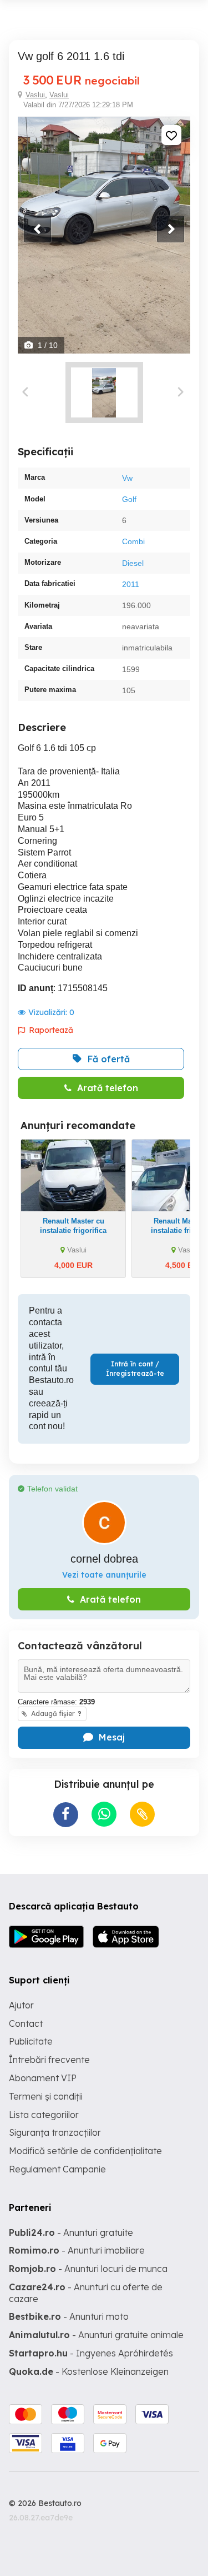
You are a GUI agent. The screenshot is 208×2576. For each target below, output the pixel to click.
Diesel (133, 563)
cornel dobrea (104, 1559)
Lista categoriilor (44, 2115)
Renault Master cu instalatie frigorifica (73, 1226)
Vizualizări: (51, 1012)
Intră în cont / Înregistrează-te (135, 1369)
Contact (26, 2023)
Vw (127, 478)
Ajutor (21, 2005)
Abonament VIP (43, 2078)
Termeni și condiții (46, 2096)
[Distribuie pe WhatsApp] (104, 1814)
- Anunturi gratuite (71, 2232)
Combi (133, 541)
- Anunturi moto (69, 2316)
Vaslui (35, 95)
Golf (129, 499)
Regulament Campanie (57, 2169)
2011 (131, 584)
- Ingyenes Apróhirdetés (91, 2353)
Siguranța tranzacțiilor (55, 2132)
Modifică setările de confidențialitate (85, 2151)
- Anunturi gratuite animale (96, 2335)
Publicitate (31, 2041)
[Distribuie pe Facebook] (66, 1815)
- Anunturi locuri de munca (88, 2269)
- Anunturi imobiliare (77, 2250)
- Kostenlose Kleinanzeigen (89, 2371)
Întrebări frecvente (49, 2060)
